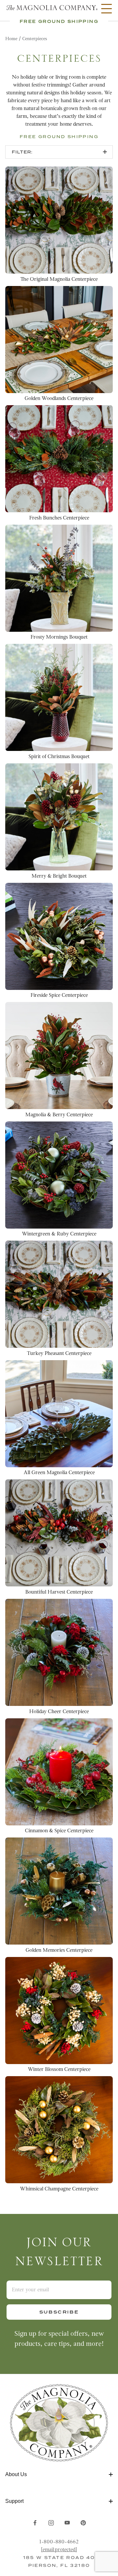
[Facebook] (35, 2523)
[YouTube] (67, 2523)
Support (14, 2501)
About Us (16, 2474)
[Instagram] (51, 2523)
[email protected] (59, 2550)
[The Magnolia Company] (51, 8)
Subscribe (59, 2312)
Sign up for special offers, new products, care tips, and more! (59, 2339)
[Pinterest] (83, 2523)
